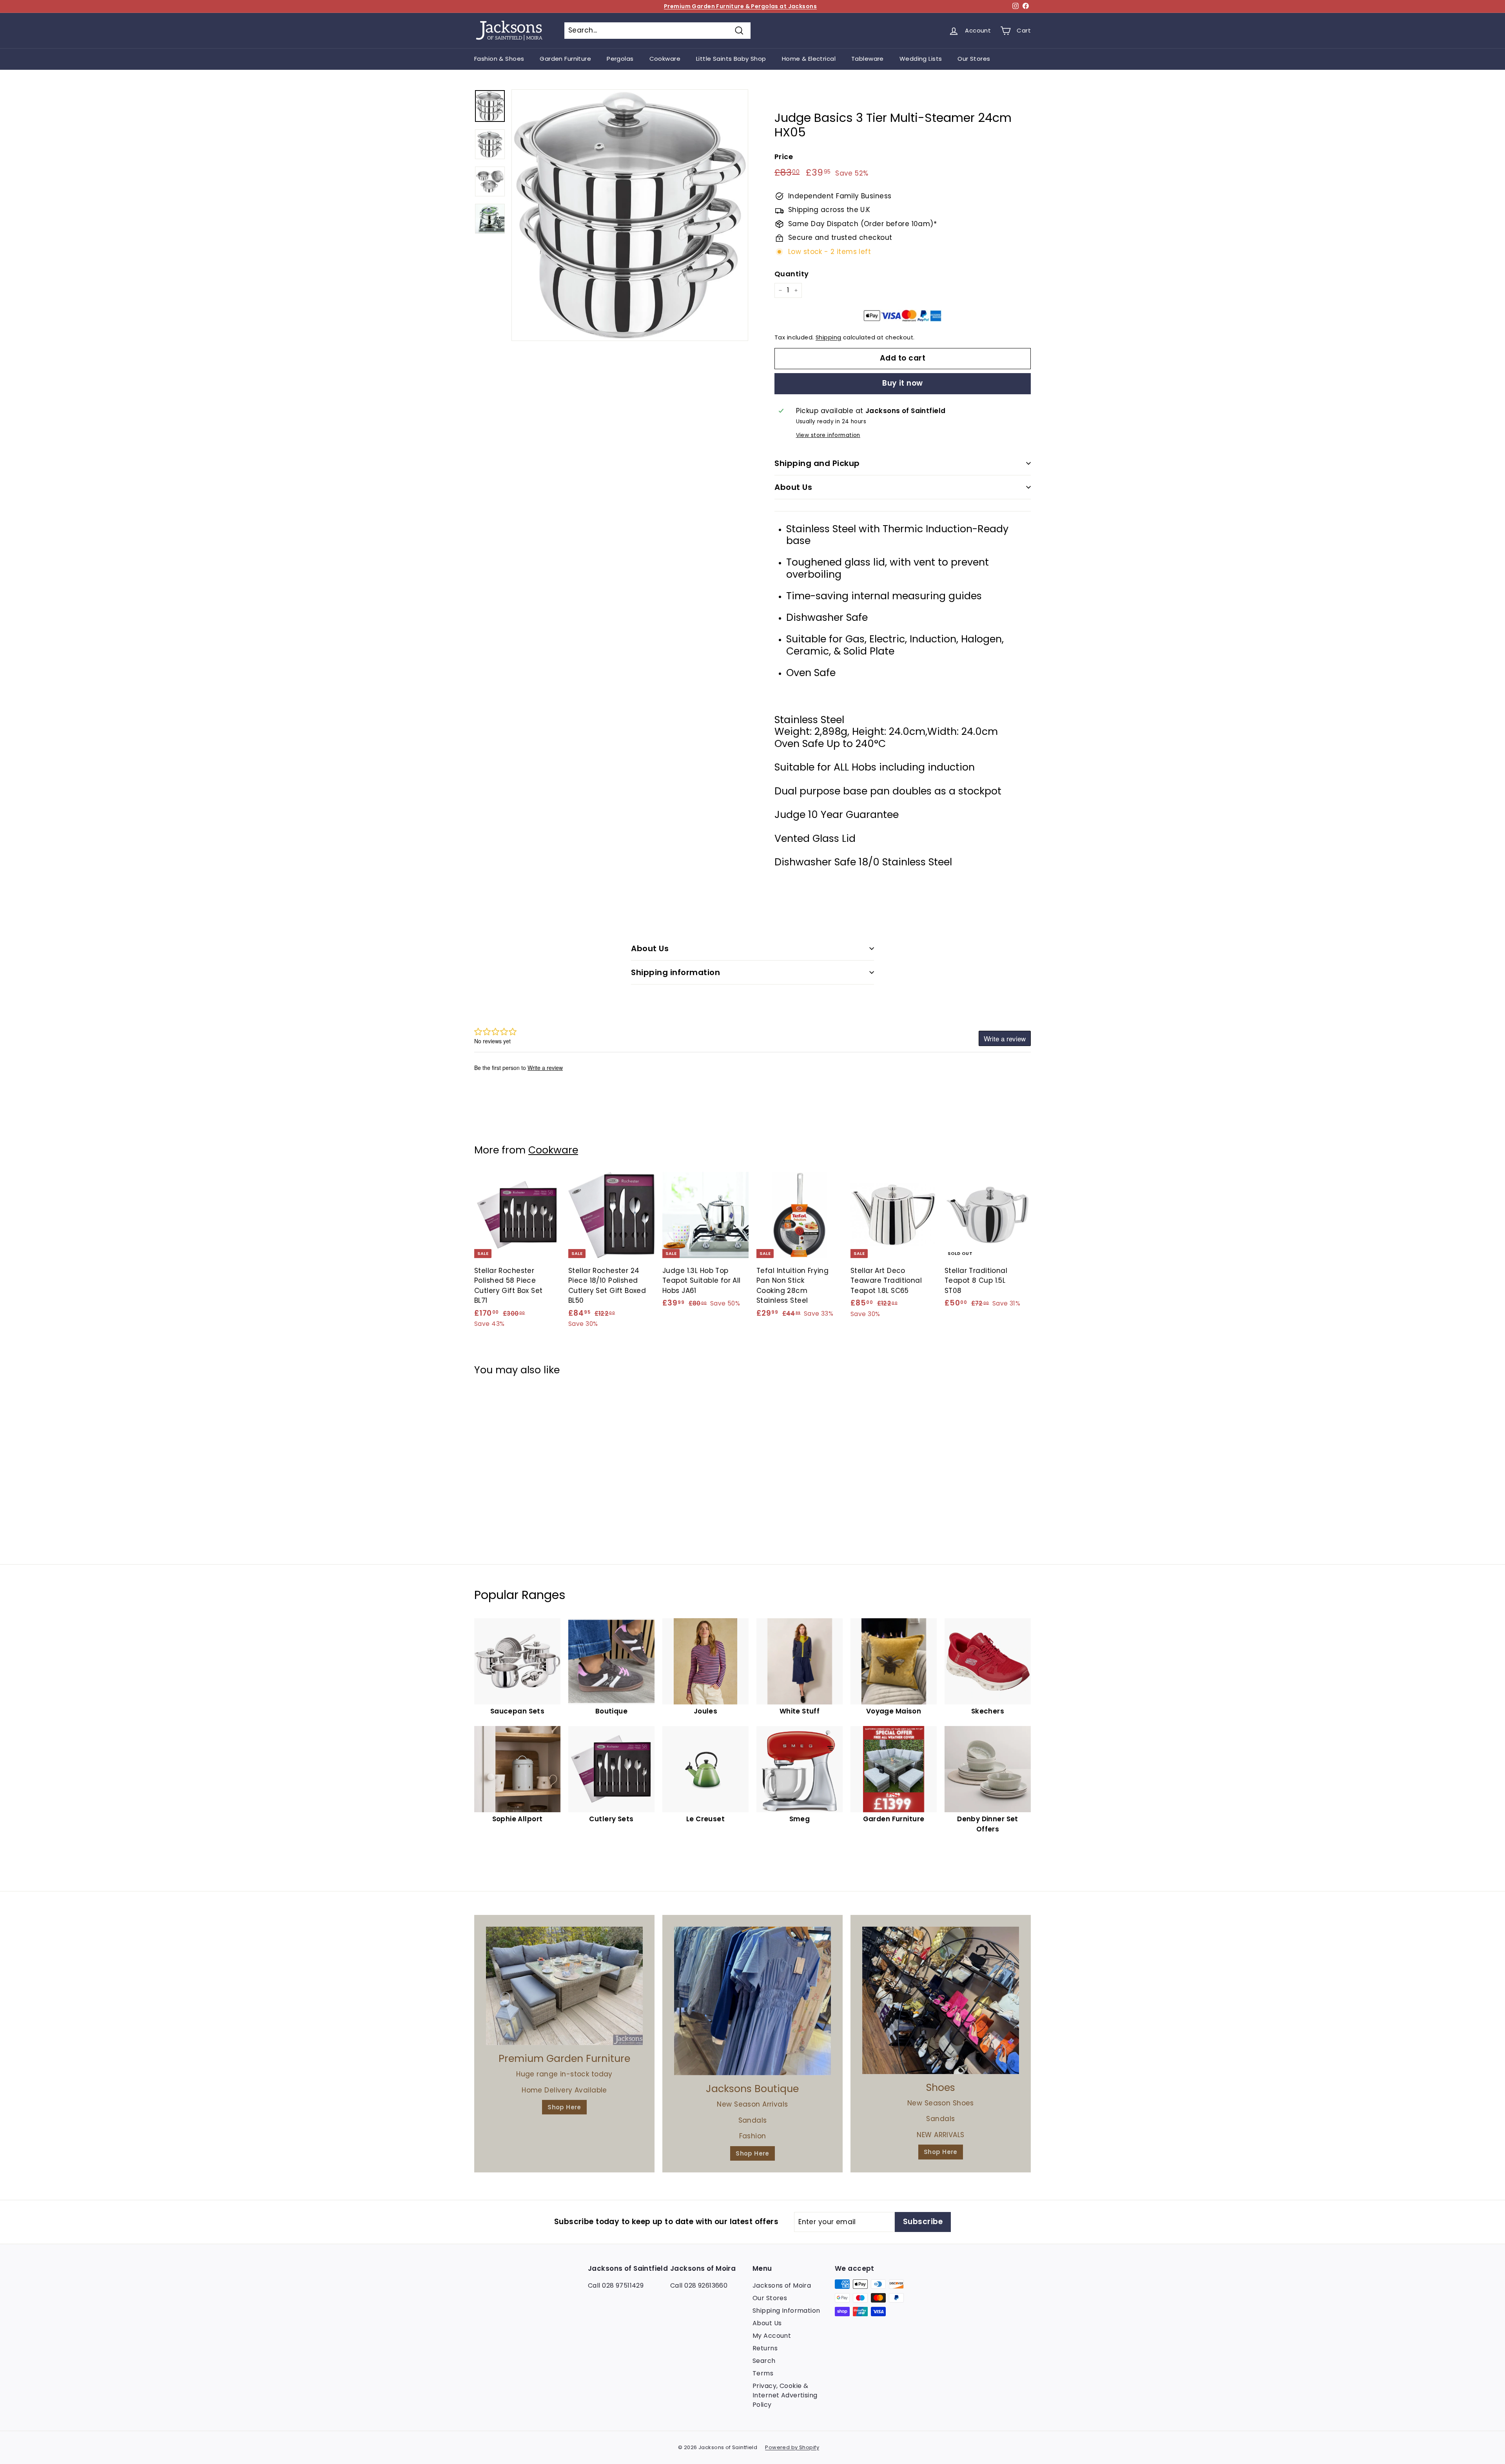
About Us (793, 487)
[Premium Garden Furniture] (564, 1986)
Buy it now (903, 383)
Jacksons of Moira (782, 2285)
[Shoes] (941, 2000)
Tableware (868, 59)
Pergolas (620, 59)
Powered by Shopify (792, 2447)
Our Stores (974, 59)
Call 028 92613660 (699, 2285)
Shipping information (675, 972)
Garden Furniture (565, 59)
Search (764, 2361)
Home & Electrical (809, 59)
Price (784, 157)
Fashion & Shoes (499, 59)
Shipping (828, 337)
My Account (772, 2336)
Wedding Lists (921, 59)
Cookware (665, 59)
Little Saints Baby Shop (731, 59)
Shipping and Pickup (817, 463)
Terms (763, 2373)
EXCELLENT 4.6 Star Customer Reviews (740, 6)
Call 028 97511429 (616, 2285)
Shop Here (564, 2107)
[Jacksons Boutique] (752, 2001)
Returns (765, 2348)
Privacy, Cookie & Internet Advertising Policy (785, 2395)
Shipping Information (786, 2311)
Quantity (791, 274)
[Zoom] (630, 215)
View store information (828, 435)
